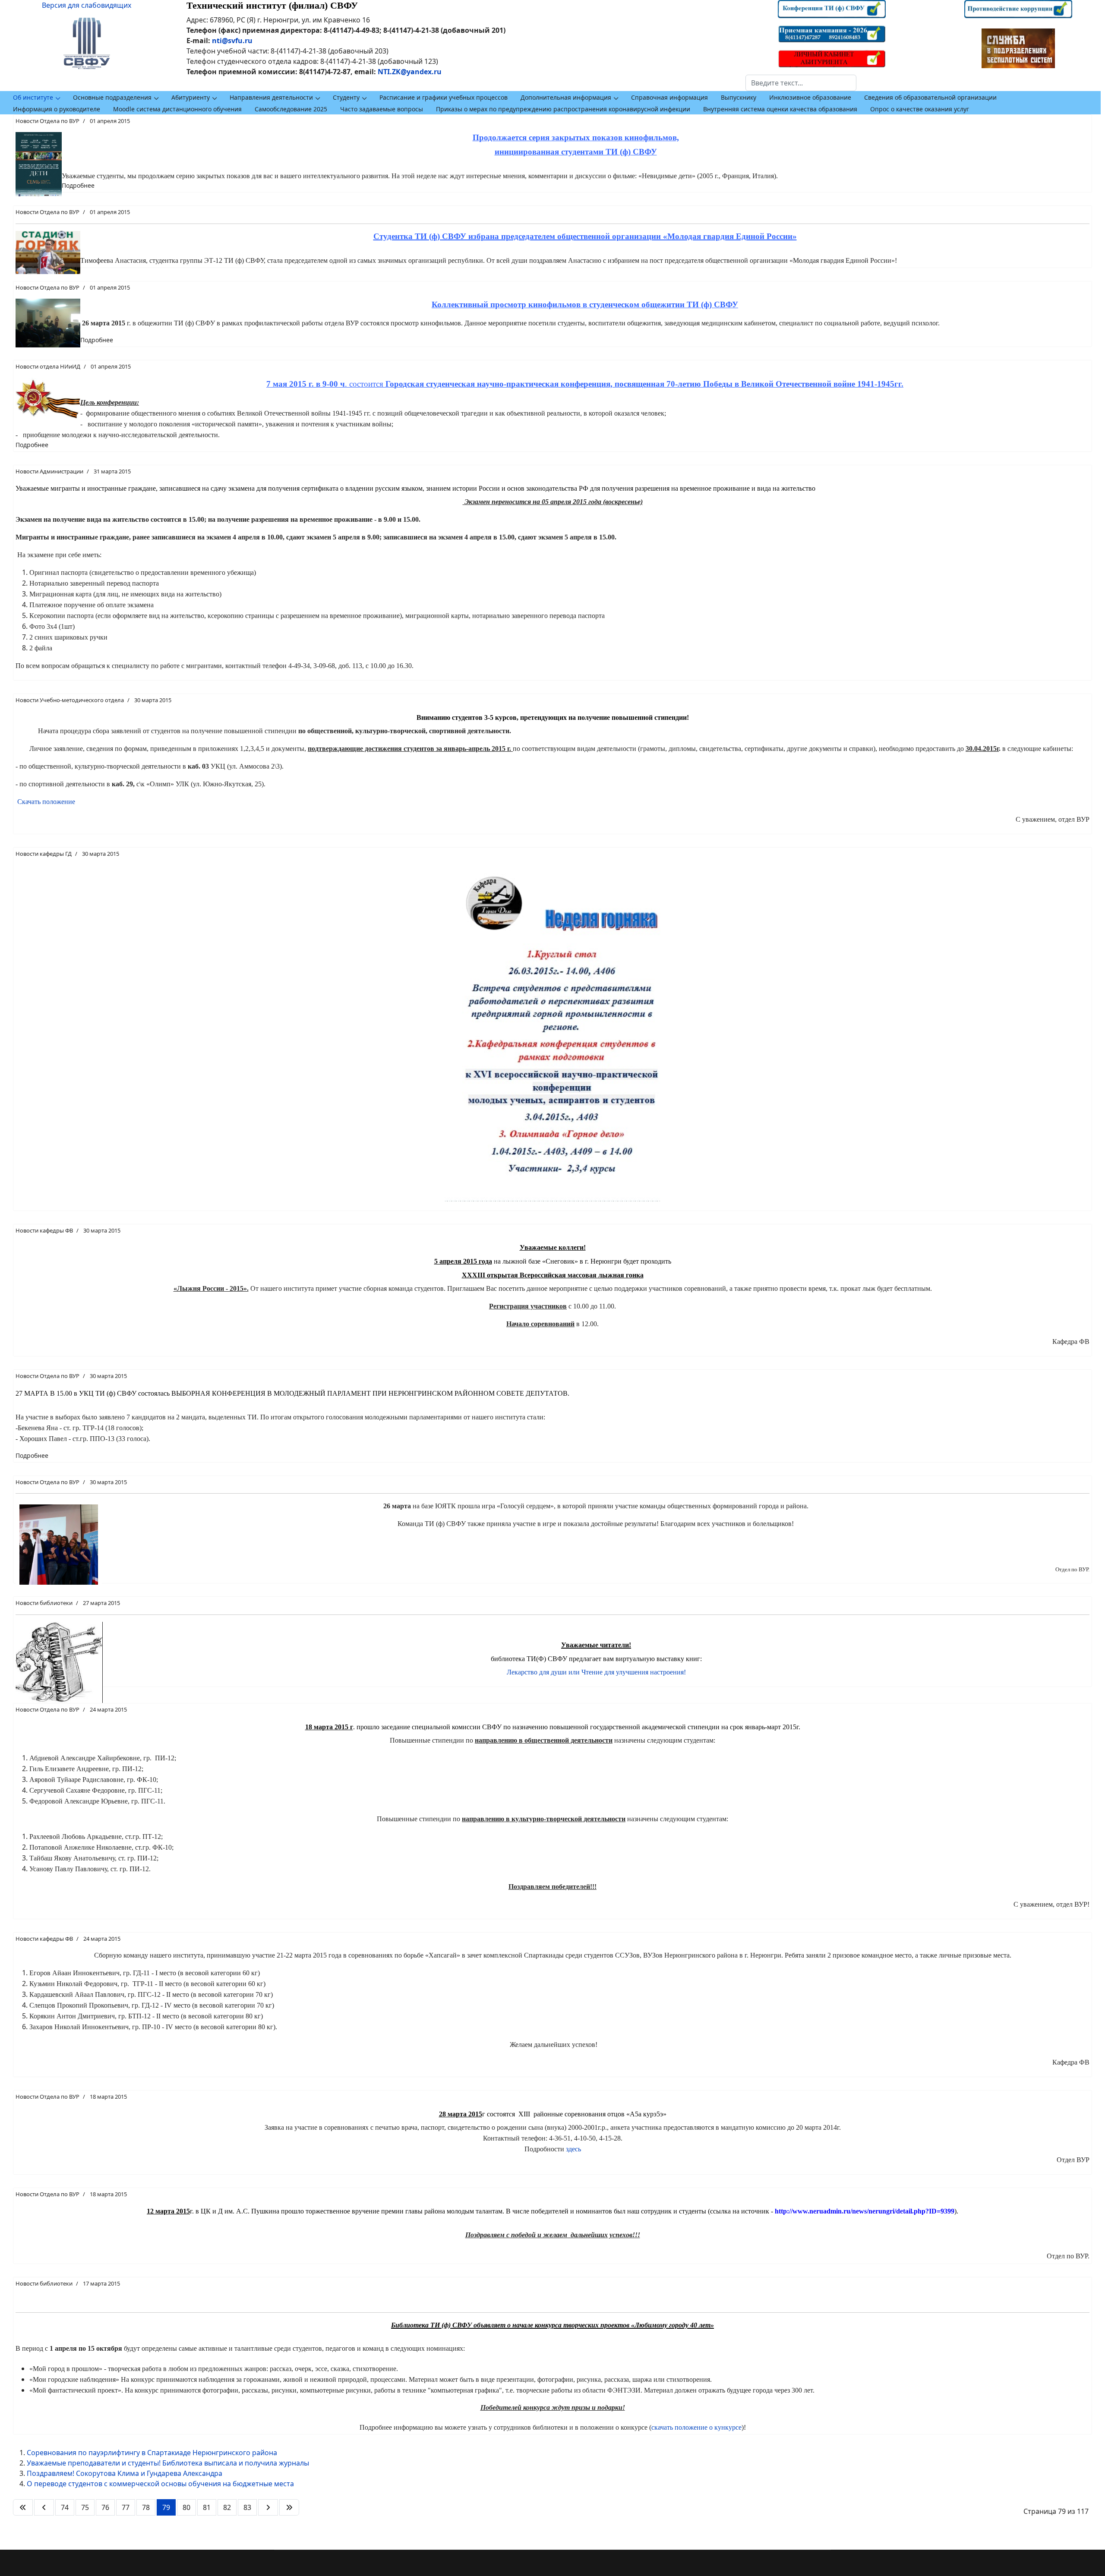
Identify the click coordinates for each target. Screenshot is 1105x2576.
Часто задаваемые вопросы (382, 109)
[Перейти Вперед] (268, 2507)
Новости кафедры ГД (44, 854)
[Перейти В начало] (23, 2507)
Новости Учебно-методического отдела (70, 700)
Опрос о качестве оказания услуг (920, 109)
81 (207, 2507)
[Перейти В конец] (289, 2507)
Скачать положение (45, 802)
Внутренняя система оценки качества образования (780, 109)
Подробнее (78, 185)
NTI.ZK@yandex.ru (410, 72)
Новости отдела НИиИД (48, 366)
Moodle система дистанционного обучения (177, 109)
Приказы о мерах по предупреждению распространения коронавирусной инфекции (563, 109)
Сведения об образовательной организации (930, 97)
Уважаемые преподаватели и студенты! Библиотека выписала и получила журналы (168, 2463)
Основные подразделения (112, 97)
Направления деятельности (271, 97)
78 (146, 2507)
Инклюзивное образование (810, 97)
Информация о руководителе (57, 109)
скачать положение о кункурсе (696, 2427)
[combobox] (801, 83)
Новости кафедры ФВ (44, 1230)
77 (126, 2507)
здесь (573, 2149)
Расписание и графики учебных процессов (444, 97)
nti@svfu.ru (232, 41)
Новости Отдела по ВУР (47, 121)
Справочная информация (669, 97)
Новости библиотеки (44, 1603)
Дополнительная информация (566, 97)
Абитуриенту (191, 97)
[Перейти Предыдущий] (44, 2507)
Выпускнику (739, 97)
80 (186, 2507)
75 (85, 2507)
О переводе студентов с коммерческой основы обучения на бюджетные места (160, 2484)
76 (105, 2507)
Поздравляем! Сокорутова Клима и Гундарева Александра (125, 2473)
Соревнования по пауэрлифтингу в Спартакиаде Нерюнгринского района (152, 2453)
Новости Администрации (49, 471)
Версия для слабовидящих (87, 5)
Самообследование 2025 (291, 109)
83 (247, 2507)
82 (227, 2507)
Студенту (346, 97)
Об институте (33, 97)
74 (65, 2507)
